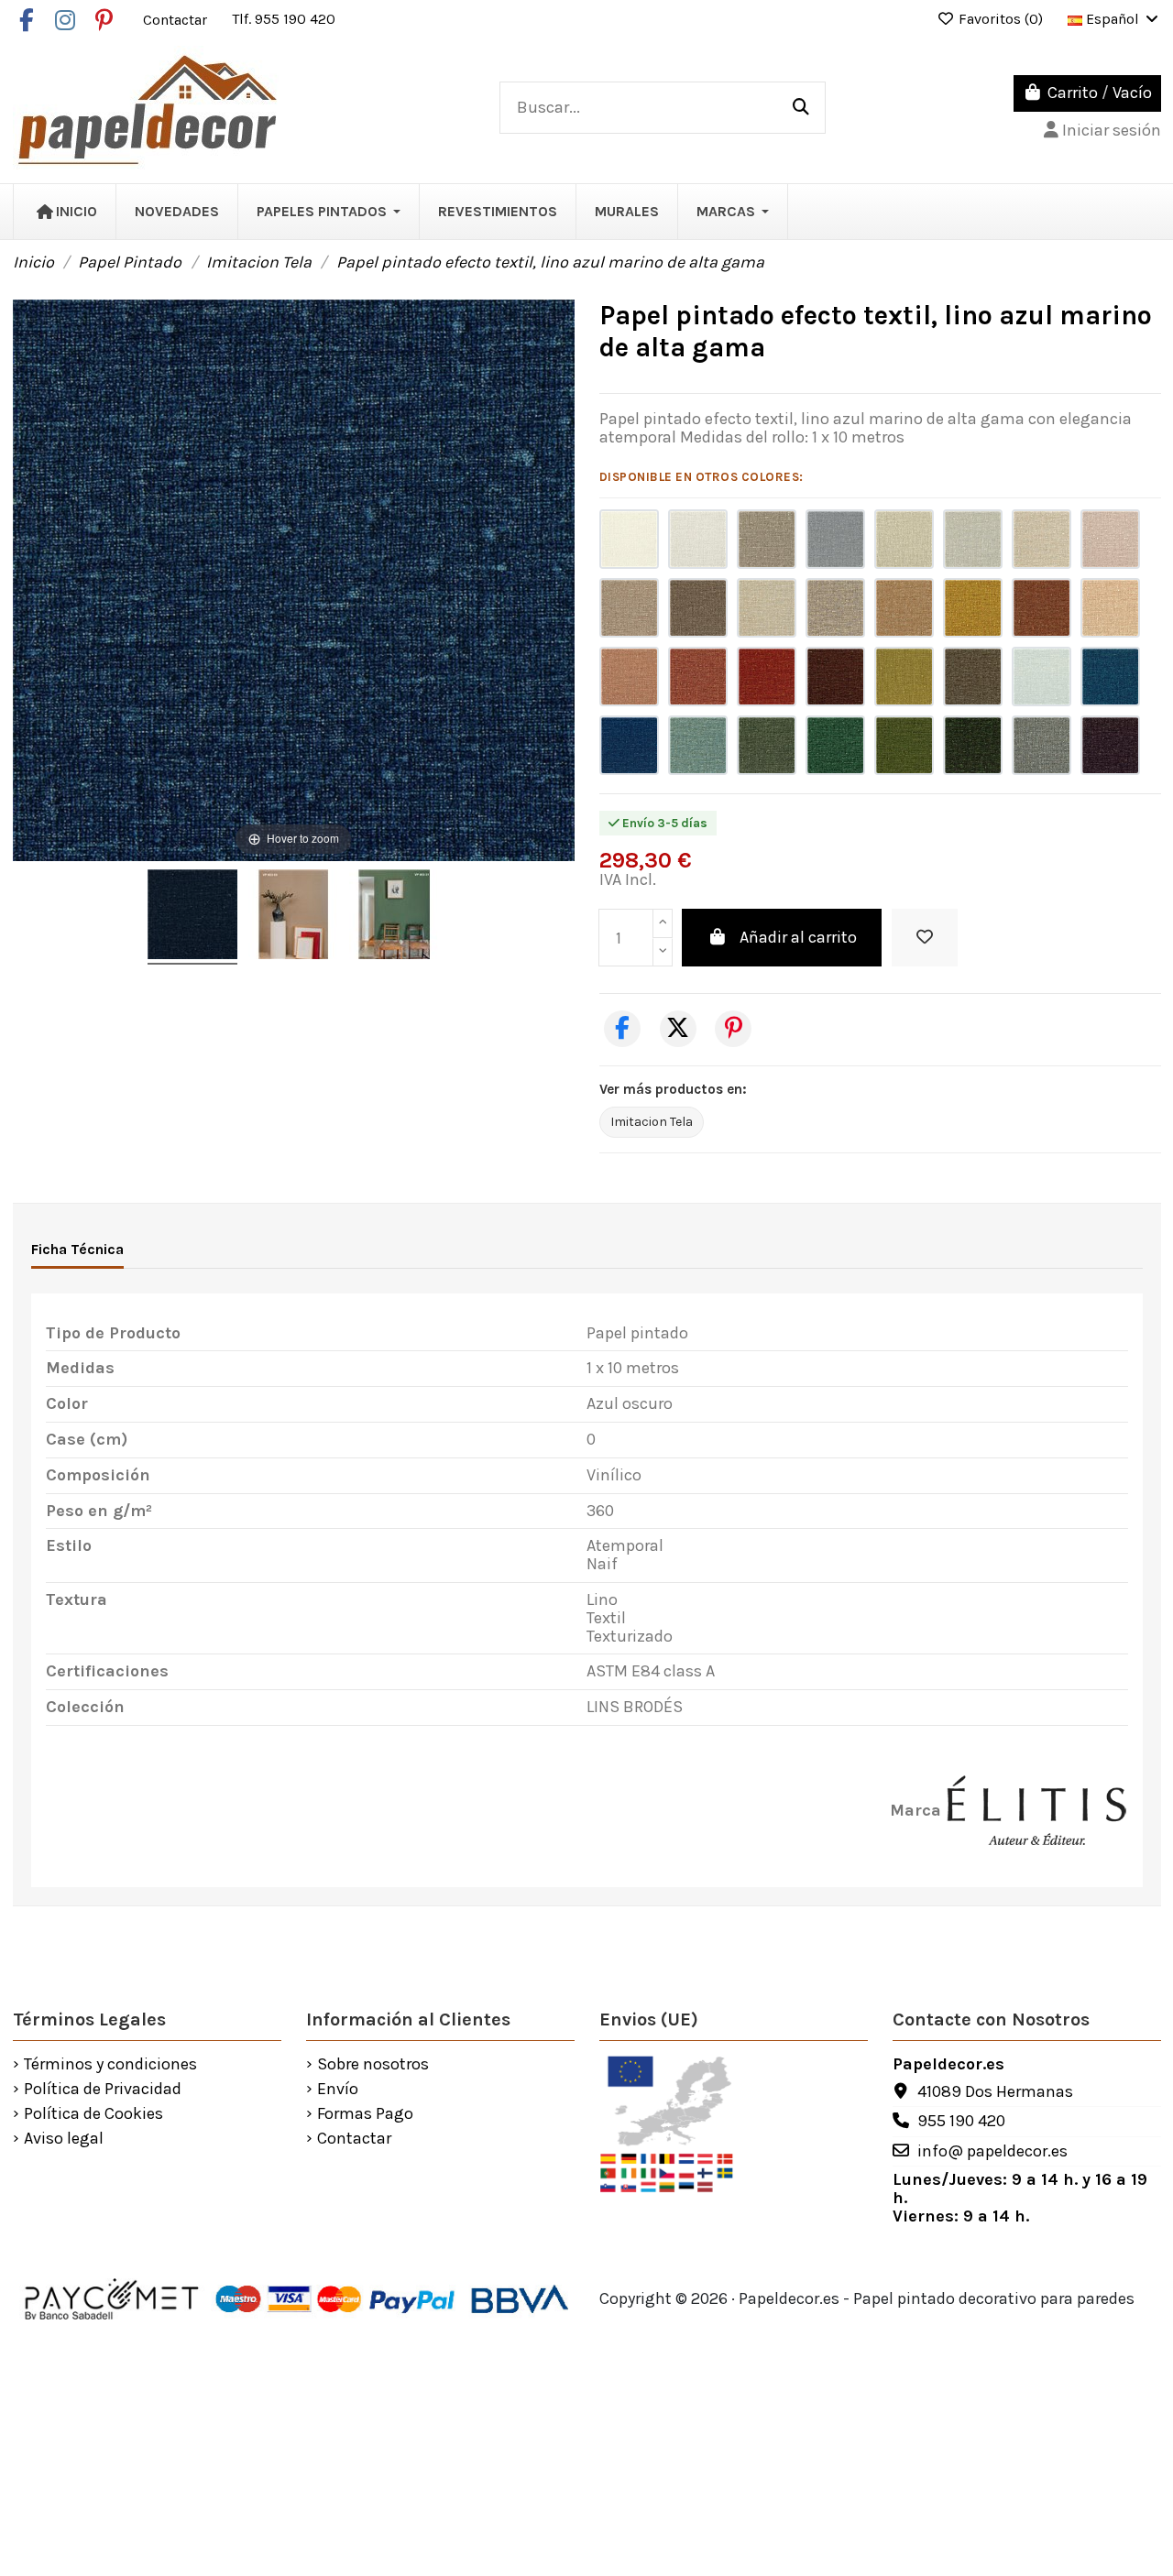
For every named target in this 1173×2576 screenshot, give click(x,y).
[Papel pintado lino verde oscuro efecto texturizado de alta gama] (973, 745)
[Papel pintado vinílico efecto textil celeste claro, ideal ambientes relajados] (1041, 677)
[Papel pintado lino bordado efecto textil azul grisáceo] (973, 539)
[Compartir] (622, 1029)
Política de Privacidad (103, 2090)
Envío (338, 2090)
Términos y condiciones (110, 2065)
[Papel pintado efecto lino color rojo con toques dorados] (767, 677)
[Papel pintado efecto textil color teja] (1041, 608)
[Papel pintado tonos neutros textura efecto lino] (629, 539)
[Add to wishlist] (925, 938)
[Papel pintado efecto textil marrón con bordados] (698, 608)
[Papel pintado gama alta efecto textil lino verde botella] (767, 745)
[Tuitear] (678, 1029)
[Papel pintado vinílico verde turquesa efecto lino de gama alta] (698, 745)
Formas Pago (365, 2114)
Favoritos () (1001, 19)
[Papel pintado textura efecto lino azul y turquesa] (1110, 677)
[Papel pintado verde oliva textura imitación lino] (904, 745)
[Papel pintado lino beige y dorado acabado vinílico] (1110, 608)
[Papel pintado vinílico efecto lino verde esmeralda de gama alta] (835, 745)
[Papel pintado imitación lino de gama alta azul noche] (629, 745)
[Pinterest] (733, 1029)
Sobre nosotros (373, 2065)
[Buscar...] (801, 108)
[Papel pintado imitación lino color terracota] (629, 677)
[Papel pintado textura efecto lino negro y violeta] (1110, 745)
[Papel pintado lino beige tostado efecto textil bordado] (629, 608)
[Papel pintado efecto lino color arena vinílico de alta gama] (1041, 539)
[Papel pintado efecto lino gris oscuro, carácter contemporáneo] (973, 677)
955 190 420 (961, 2121)
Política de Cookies (93, 2114)
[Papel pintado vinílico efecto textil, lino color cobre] (904, 608)
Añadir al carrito (798, 937)
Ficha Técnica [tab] (77, 1249)
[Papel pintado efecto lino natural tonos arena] (767, 608)
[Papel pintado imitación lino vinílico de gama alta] (904, 539)
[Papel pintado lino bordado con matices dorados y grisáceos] (835, 608)
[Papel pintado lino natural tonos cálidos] (835, 539)
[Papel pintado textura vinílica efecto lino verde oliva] (904, 677)
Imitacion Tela (652, 1122)
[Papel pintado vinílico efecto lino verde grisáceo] (1041, 745)
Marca (915, 1811)
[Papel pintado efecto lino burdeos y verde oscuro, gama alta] (835, 677)
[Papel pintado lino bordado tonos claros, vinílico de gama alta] (698, 539)
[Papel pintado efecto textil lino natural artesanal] (767, 539)
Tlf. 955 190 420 (284, 19)
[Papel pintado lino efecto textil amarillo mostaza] (973, 608)
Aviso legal (64, 2139)
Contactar (177, 19)
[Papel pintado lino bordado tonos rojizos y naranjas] (698, 677)
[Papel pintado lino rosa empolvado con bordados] (1110, 539)
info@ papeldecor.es (992, 2151)
